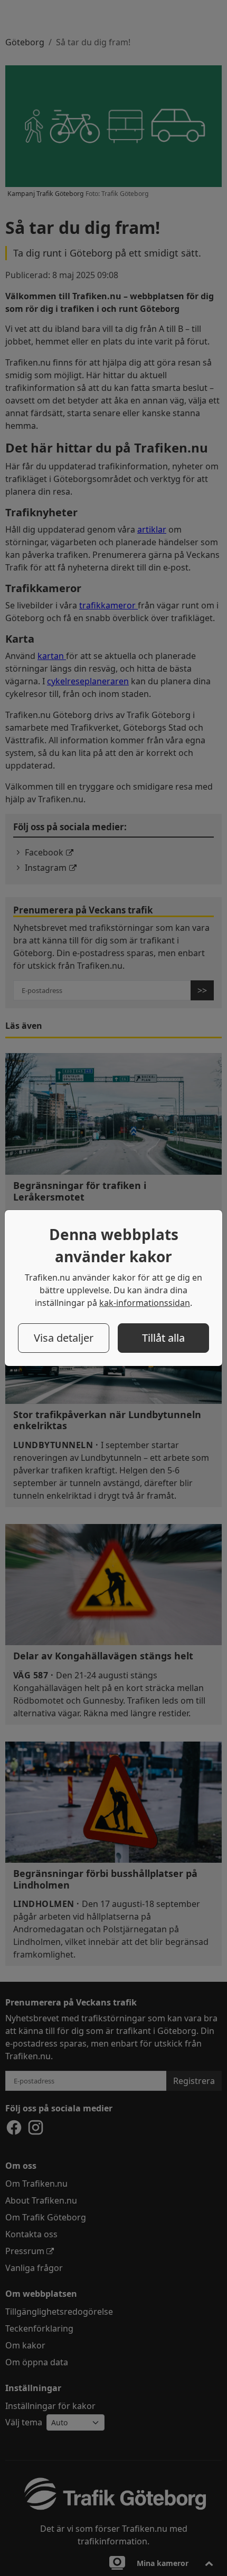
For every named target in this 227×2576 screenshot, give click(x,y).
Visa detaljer (64, 1338)
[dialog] (113, 1288)
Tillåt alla (163, 1338)
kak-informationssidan (145, 1303)
